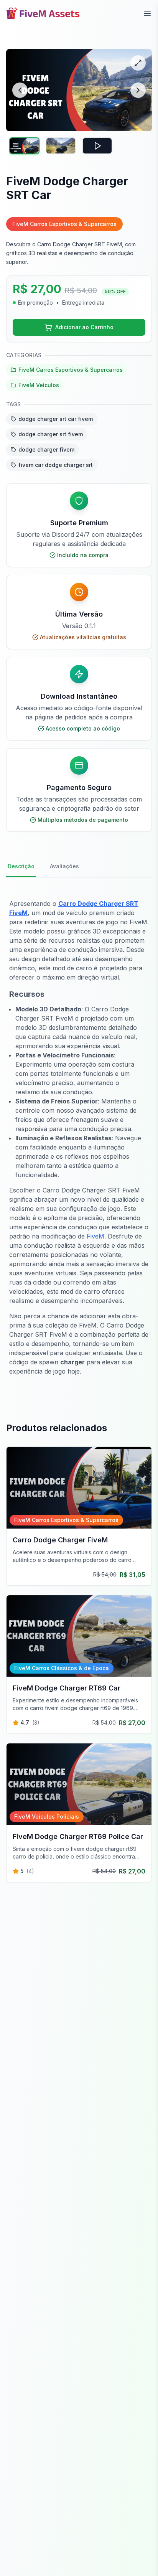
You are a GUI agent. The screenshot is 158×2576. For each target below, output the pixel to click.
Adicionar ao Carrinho (84, 327)
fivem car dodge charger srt (56, 465)
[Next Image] (138, 90)
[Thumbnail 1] (24, 146)
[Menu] (147, 13)
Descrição (21, 866)
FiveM (95, 1236)
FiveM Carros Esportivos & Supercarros (71, 370)
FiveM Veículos (39, 385)
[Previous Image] (20, 90)
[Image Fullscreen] (138, 63)
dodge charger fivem (46, 449)
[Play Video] (97, 146)
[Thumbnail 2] (61, 146)
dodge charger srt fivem (51, 434)
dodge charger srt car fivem (56, 419)
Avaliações (64, 866)
